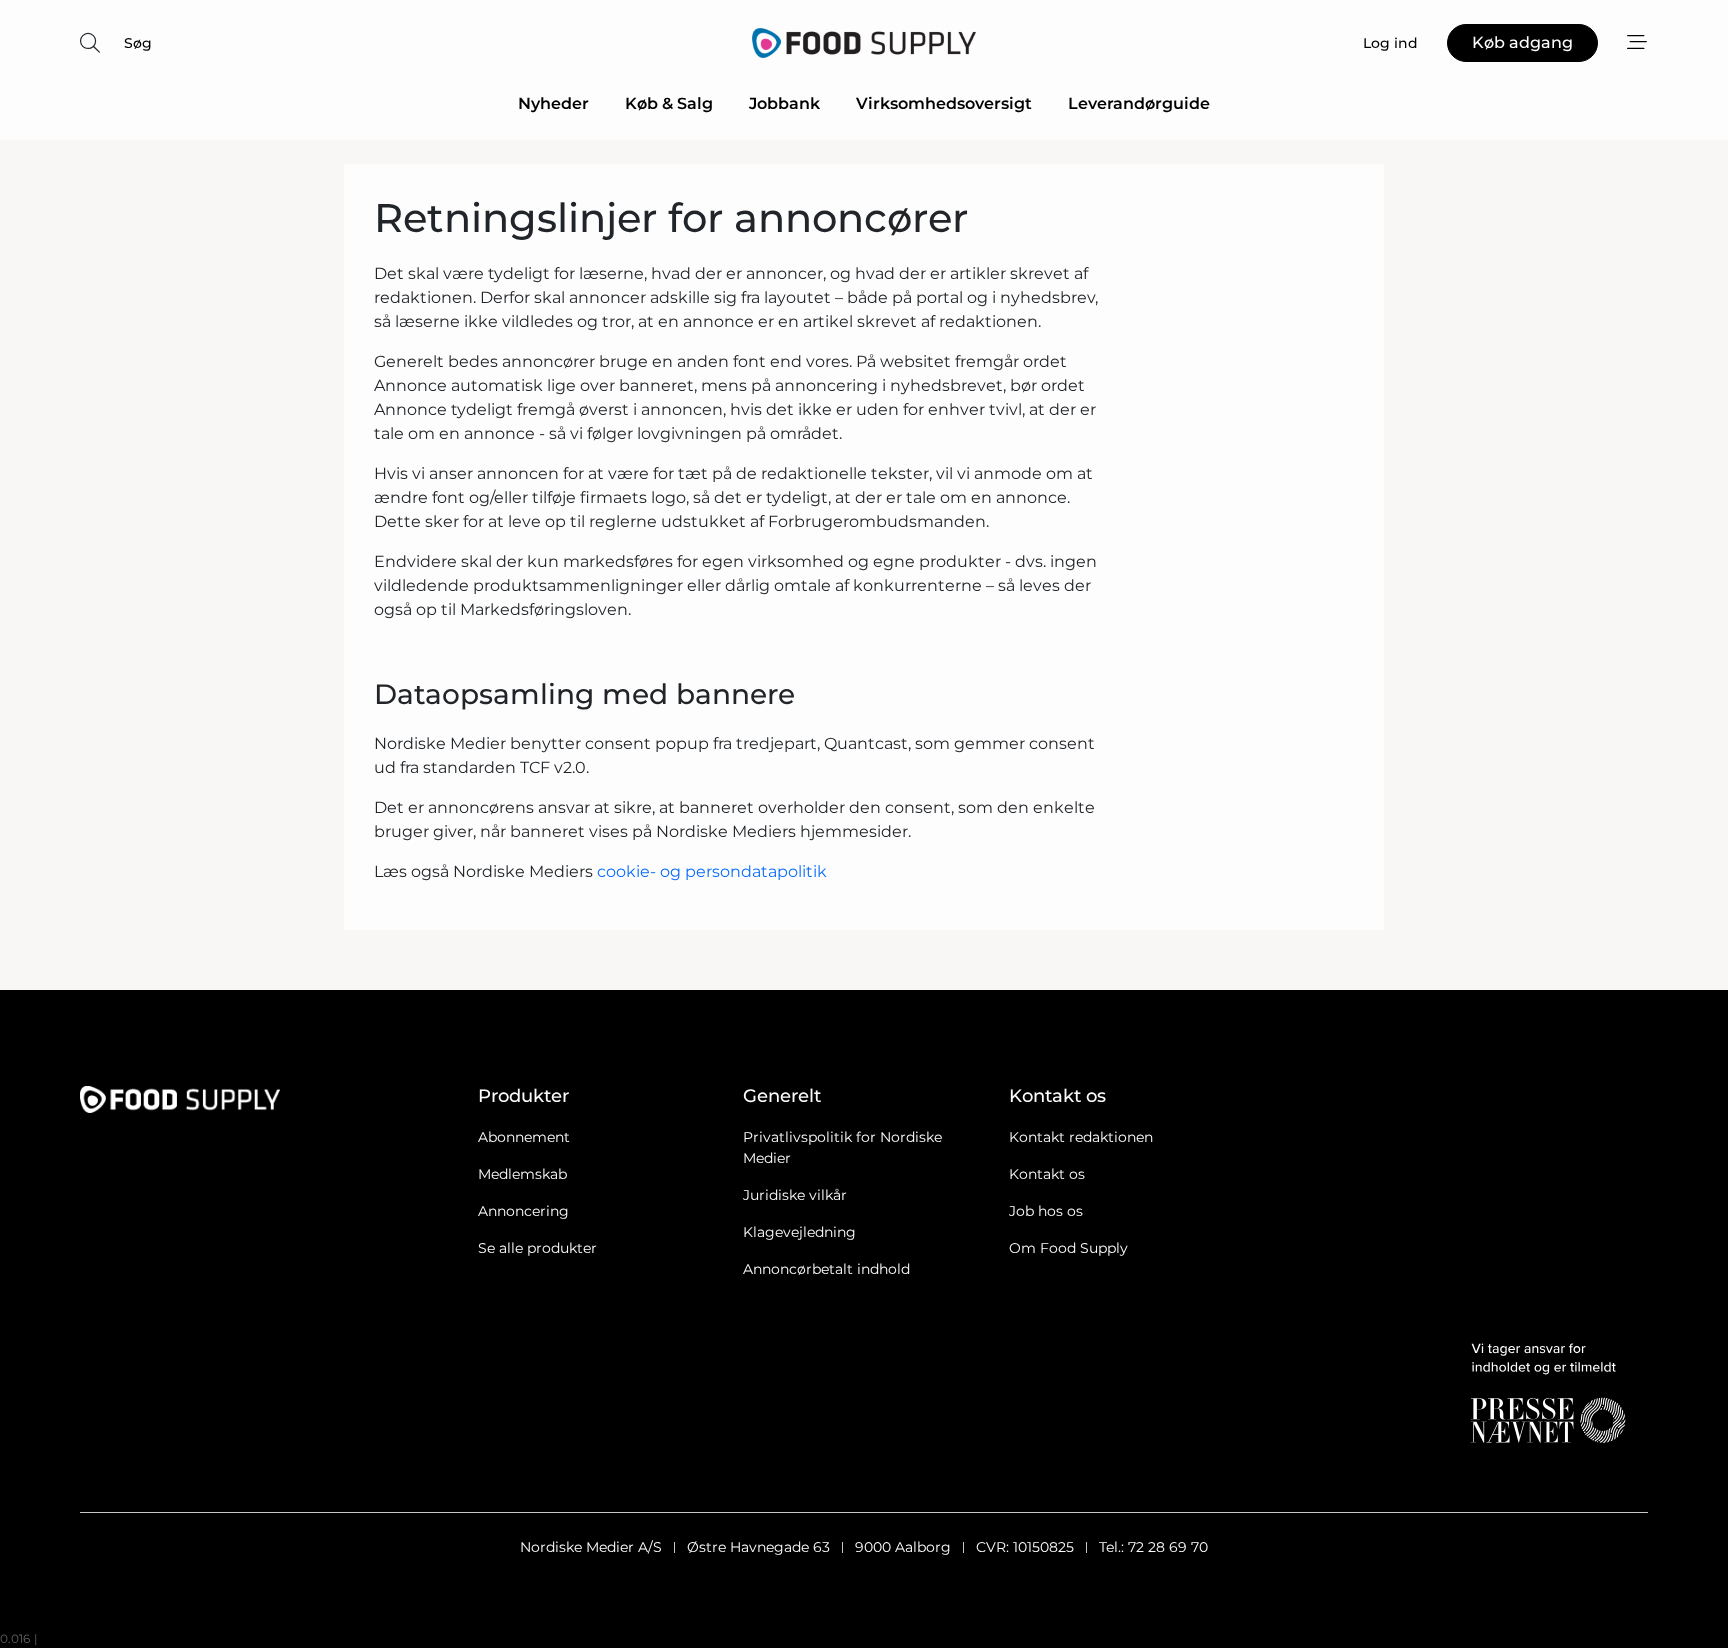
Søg (138, 43)
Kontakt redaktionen (1081, 1137)
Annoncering (523, 1211)
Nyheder (553, 103)
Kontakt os (1047, 1174)
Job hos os (1046, 1211)
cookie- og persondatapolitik (712, 871)
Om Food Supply (1068, 1248)
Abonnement (524, 1137)
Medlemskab (522, 1174)
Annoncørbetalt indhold (826, 1269)
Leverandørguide (1139, 103)
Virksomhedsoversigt (944, 103)
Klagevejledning (799, 1232)
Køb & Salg (669, 103)
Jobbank (784, 103)
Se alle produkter (537, 1248)
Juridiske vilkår (795, 1195)
